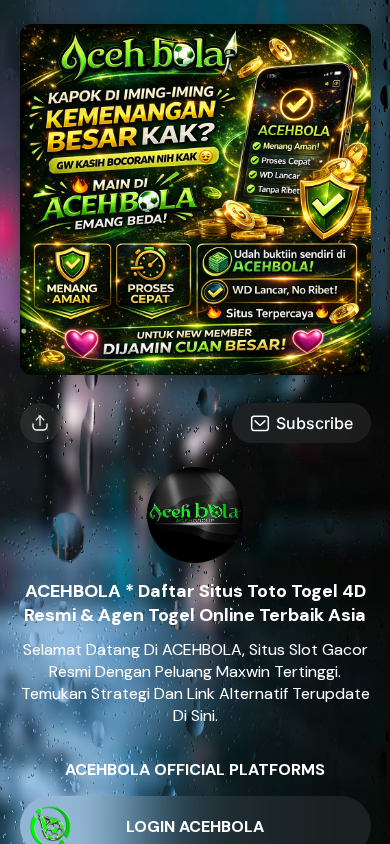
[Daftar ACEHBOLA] (195, 369)
